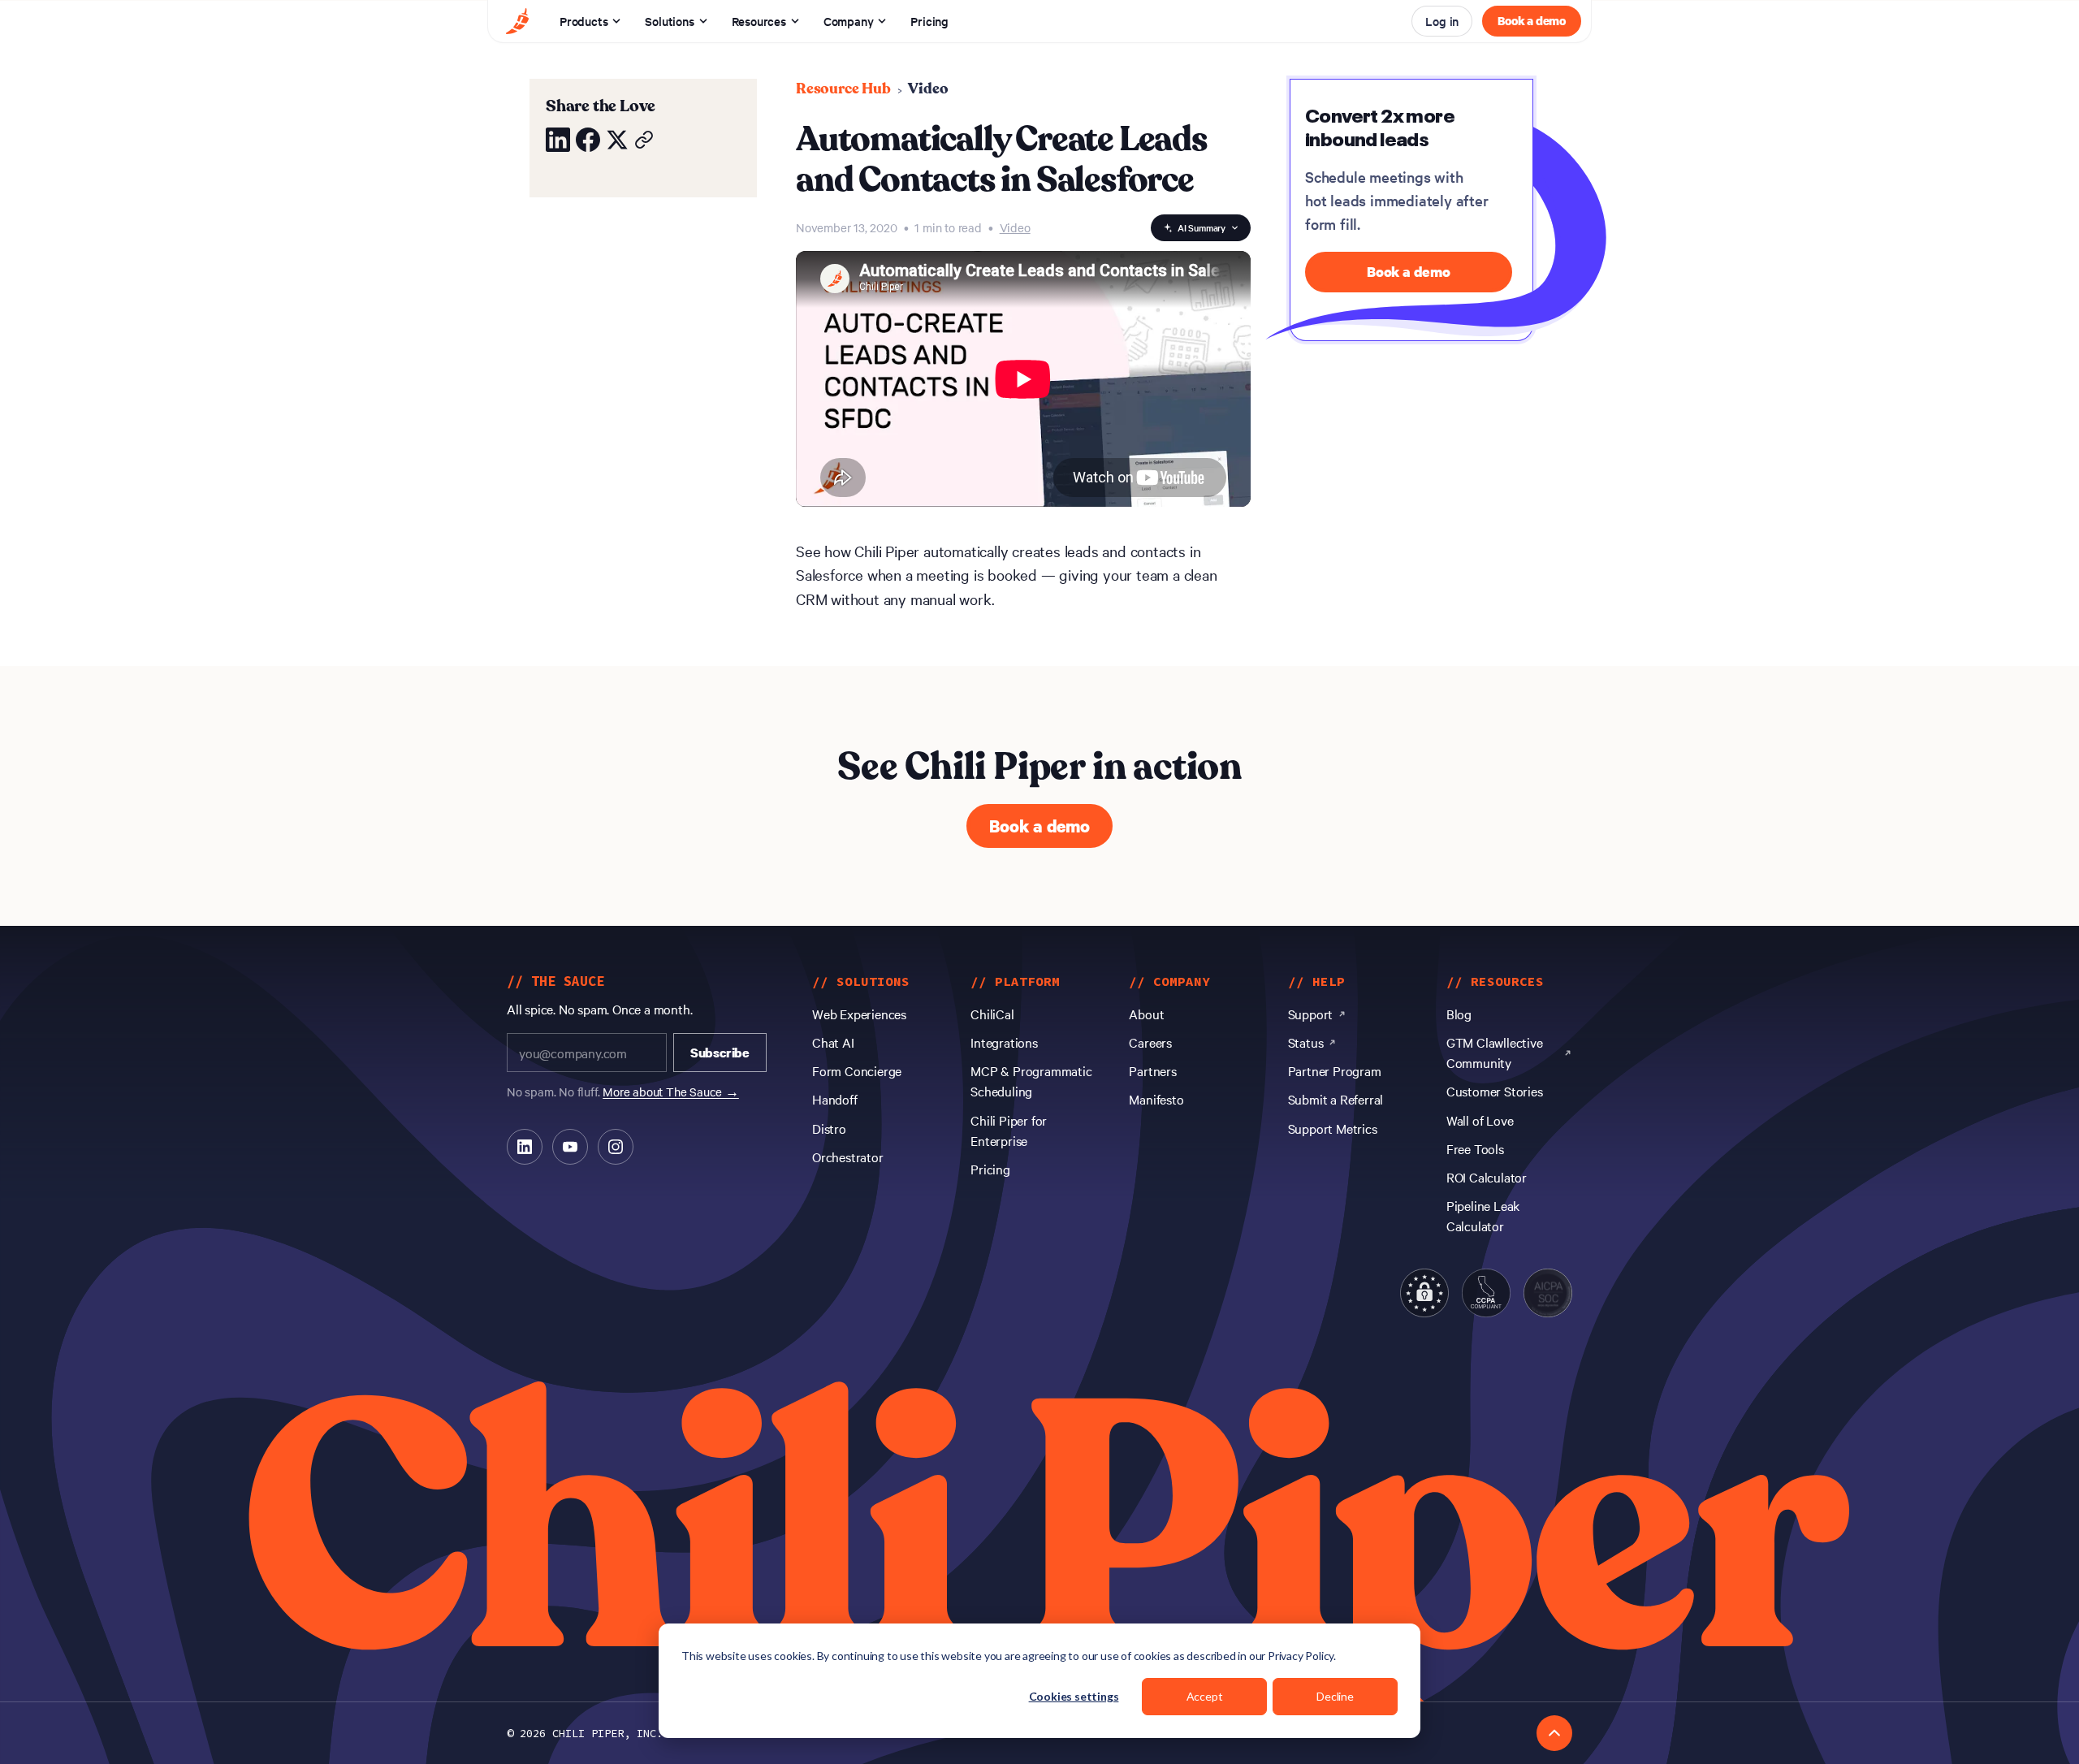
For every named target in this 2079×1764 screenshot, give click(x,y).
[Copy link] (644, 140)
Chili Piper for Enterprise (1009, 1130)
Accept (1205, 1696)
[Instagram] (616, 1147)
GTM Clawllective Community (1495, 1052)
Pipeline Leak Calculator (1483, 1215)
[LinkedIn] (525, 1147)
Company (849, 21)
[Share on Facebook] (588, 140)
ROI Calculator (1487, 1177)
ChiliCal (992, 1014)
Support (1311, 1014)
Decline (1335, 1696)
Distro (829, 1128)
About (1146, 1014)
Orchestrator (848, 1157)
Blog (1459, 1014)
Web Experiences (859, 1014)
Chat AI (833, 1042)
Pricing (929, 21)
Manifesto (1156, 1099)
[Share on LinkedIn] (558, 140)
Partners (1152, 1070)
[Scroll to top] (1554, 1733)
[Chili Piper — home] (517, 21)
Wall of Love (1480, 1120)
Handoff (835, 1099)
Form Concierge (857, 1070)
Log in (1442, 21)
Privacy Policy (1301, 1656)
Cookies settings (1074, 1696)
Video (928, 89)
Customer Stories (1495, 1091)
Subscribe (720, 1053)
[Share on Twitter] (617, 140)
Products (584, 21)
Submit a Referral (1336, 1099)
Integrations (1004, 1042)
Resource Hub (843, 89)
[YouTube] (570, 1147)
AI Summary (1202, 227)
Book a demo (1532, 20)
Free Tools (1475, 1148)
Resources (759, 21)
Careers (1150, 1042)
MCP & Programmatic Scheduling (1031, 1081)
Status (1306, 1042)
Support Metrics (1333, 1128)
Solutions (669, 21)
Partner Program (1335, 1070)
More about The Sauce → (671, 1092)
